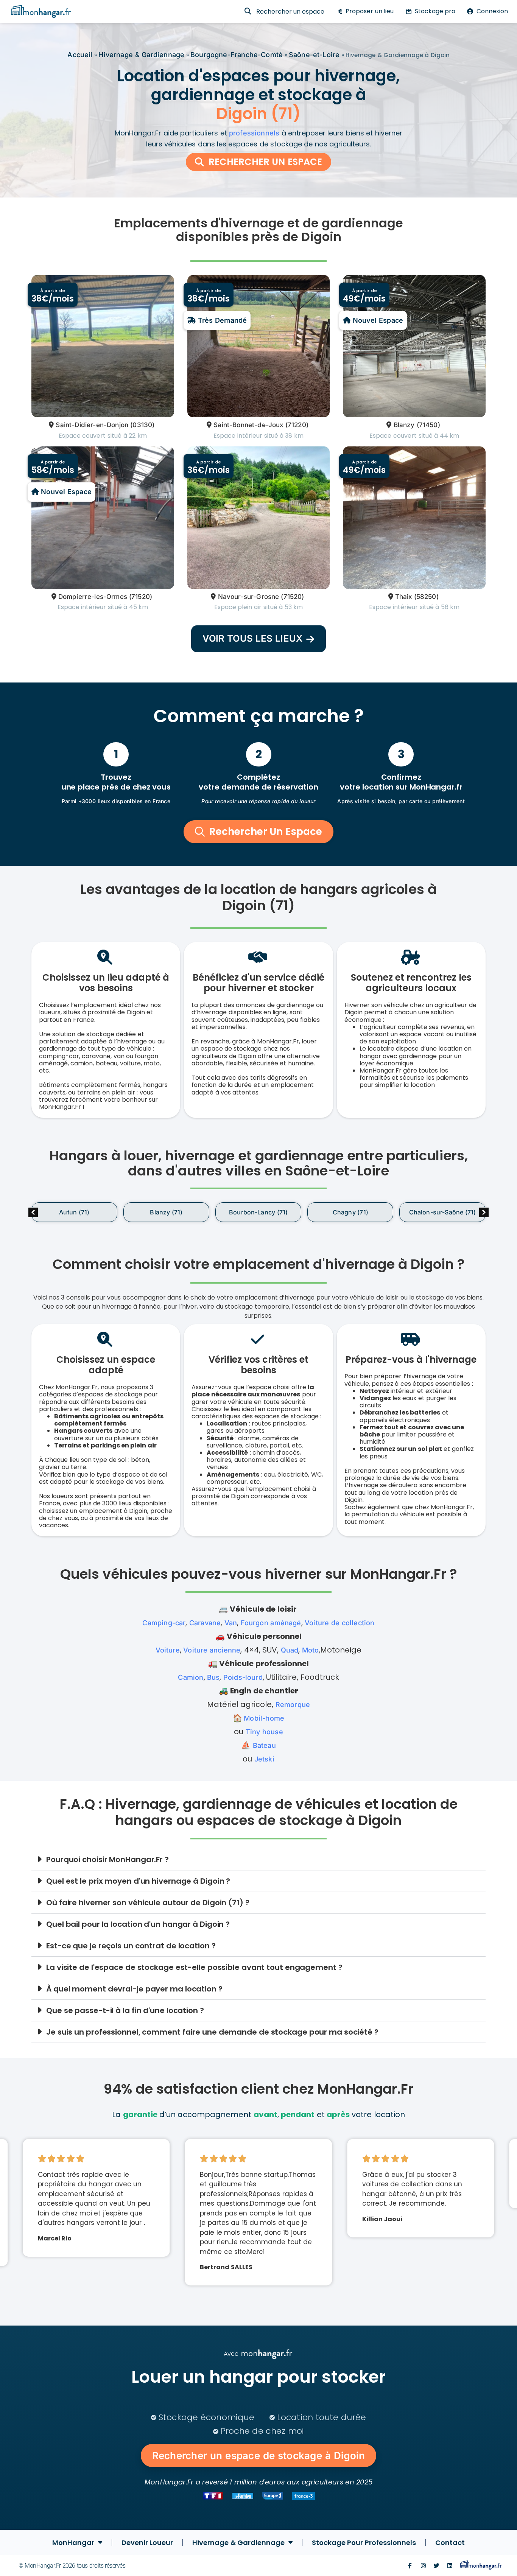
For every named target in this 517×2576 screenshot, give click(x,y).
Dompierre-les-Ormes (93, 597)
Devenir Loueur (147, 2543)
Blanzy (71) (166, 1212)
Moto (311, 1650)
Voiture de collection (340, 1623)
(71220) (297, 425)
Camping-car (164, 1623)
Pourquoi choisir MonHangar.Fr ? (107, 1859)
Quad (290, 1650)
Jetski (264, 1759)
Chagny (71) (350, 1212)
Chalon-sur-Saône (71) (443, 1212)
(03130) (142, 425)
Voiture (168, 1650)
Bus (213, 1677)
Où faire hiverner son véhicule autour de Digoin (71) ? (148, 1903)
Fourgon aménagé (271, 1623)
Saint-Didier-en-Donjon (92, 425)
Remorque (293, 1705)
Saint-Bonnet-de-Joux (248, 425)
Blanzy (404, 425)
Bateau (264, 1745)
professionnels (254, 133)
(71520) (141, 597)
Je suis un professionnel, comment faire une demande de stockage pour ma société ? (212, 2032)
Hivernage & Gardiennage (141, 55)
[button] (484, 1212)
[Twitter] (437, 2566)
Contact (450, 2543)
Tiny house (264, 1732)
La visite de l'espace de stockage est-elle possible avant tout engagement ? (194, 1967)
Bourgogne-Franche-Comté (237, 55)
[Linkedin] (450, 2566)
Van (231, 1623)
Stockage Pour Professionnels (364, 2543)
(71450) (428, 425)
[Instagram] (423, 2566)
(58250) (426, 597)
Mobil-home (264, 1718)
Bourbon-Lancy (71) (258, 1212)
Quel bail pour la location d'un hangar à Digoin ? (138, 1924)
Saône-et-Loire (314, 55)
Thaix (404, 597)
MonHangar (73, 2543)
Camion (191, 1677)
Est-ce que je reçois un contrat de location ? (131, 1946)
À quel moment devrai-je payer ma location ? (134, 1989)
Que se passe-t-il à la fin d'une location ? (125, 2010)
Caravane (205, 1623)
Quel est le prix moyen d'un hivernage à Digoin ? (138, 1881)
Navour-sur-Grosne (248, 597)
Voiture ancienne (212, 1650)
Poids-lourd (243, 1677)
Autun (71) (74, 1212)
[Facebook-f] (410, 2566)
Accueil (80, 55)
